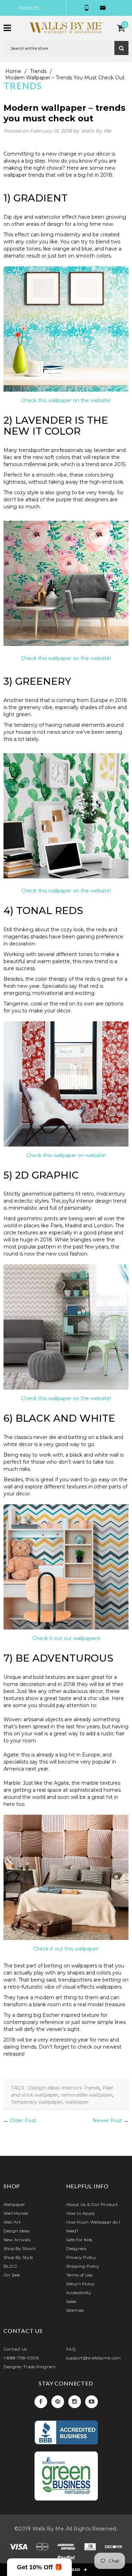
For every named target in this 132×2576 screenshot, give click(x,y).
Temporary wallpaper (36, 2102)
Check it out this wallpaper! (66, 1949)
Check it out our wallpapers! (66, 1638)
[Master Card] (43, 2548)
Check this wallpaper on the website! (66, 400)
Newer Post (107, 2121)
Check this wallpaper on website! (66, 1155)
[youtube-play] (92, 2402)
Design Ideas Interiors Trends (64, 2088)
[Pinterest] (58, 2402)
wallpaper (77, 2102)
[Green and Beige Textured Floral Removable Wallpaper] (66, 818)
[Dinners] (91, 2548)
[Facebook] (41, 2402)
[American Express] (67, 2548)
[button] (39, 2567)
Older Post (23, 2121)
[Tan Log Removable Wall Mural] (66, 1879)
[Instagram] (75, 2402)
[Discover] (114, 2548)
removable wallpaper (86, 2095)
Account (29, 8)
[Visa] (19, 2548)
